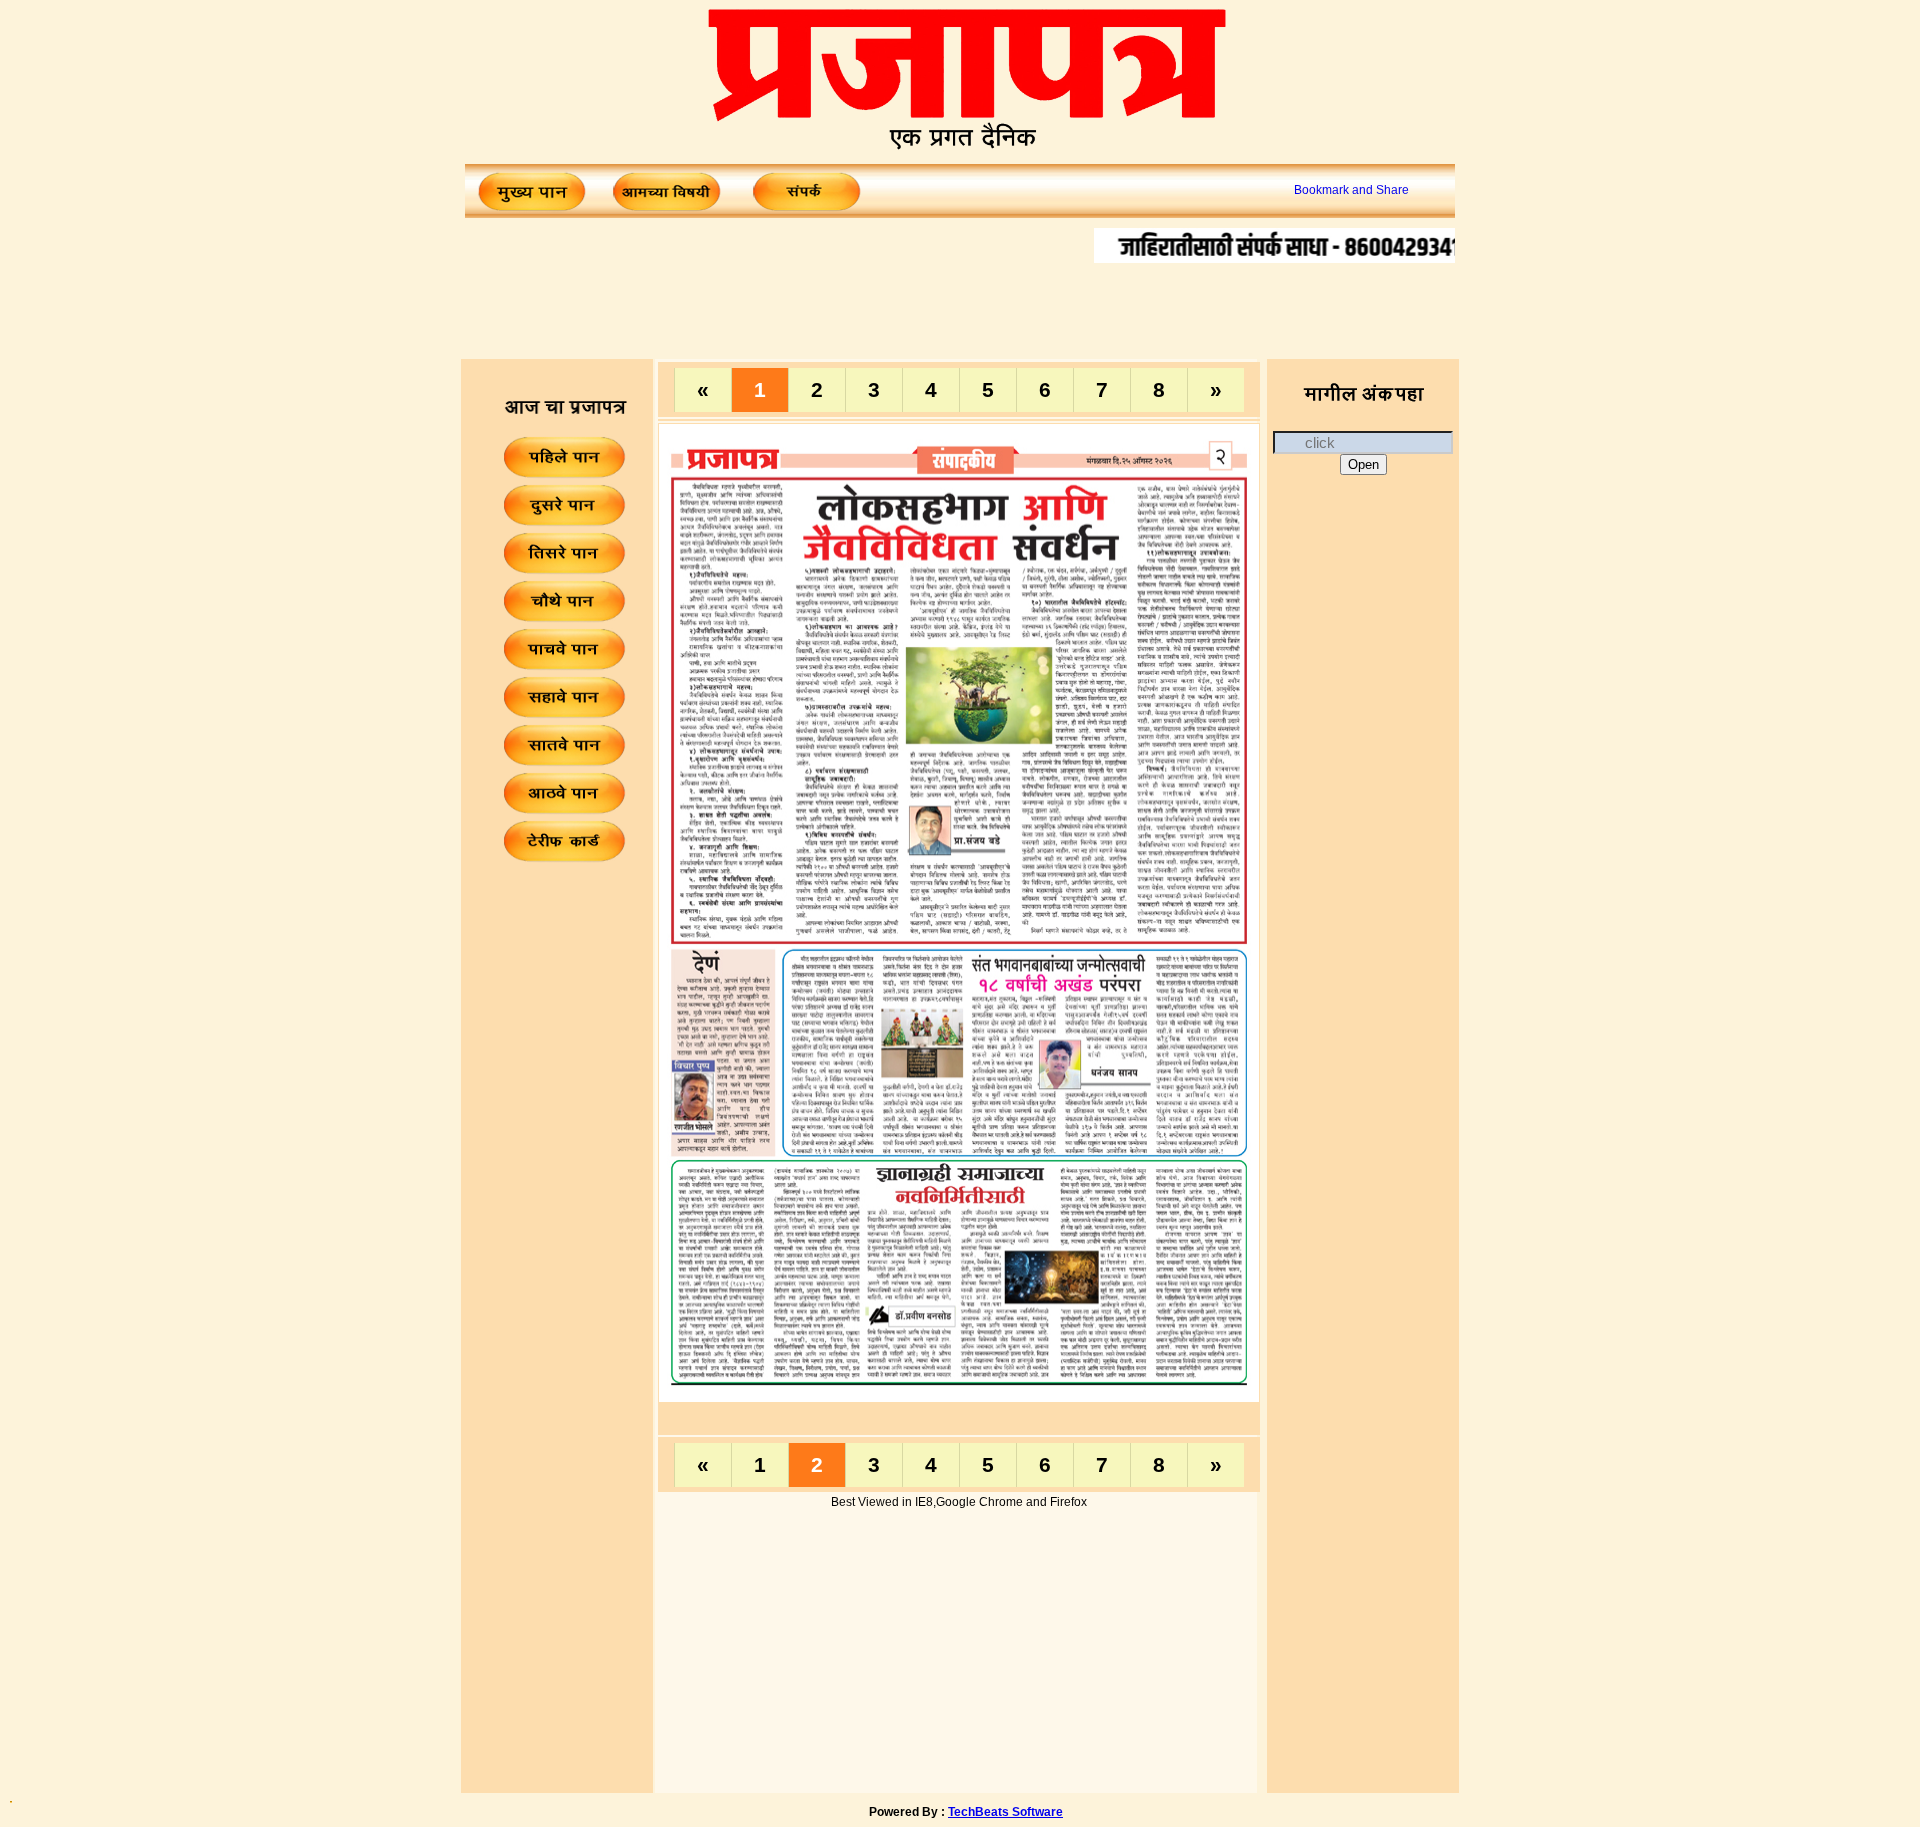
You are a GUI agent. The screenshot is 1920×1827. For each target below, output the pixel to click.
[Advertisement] (960, 308)
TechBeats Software (1005, 1812)
